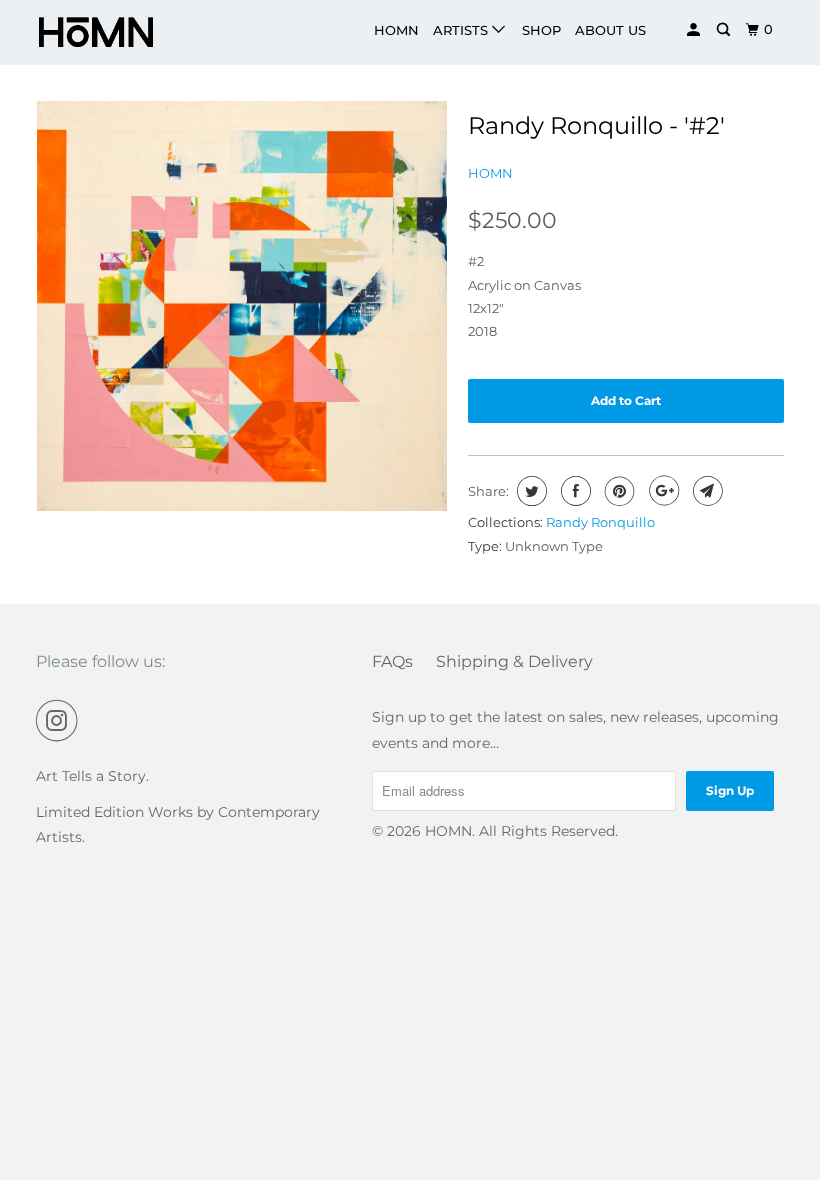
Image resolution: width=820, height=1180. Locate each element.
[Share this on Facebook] (573, 491)
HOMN (396, 30)
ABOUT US (610, 30)
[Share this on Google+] (661, 491)
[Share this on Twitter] (529, 491)
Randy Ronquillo (600, 522)
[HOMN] (98, 32)
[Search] (725, 30)
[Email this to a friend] (705, 491)
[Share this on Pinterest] (617, 491)
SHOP (541, 30)
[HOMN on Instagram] (61, 721)
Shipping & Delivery (514, 661)
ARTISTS (462, 30)
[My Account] (695, 30)
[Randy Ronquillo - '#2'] (242, 306)
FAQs (392, 661)
